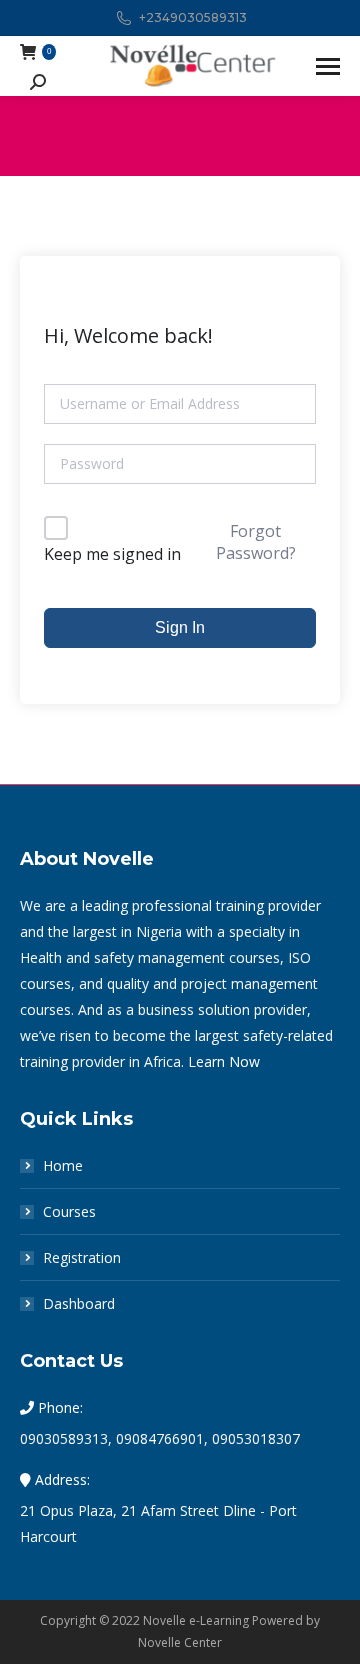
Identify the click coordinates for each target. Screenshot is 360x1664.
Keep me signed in (112, 554)
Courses (69, 1211)
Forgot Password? (256, 542)
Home (63, 1165)
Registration (82, 1257)
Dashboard (79, 1303)
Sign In (180, 627)
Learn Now (224, 1061)
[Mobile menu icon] (328, 66)
